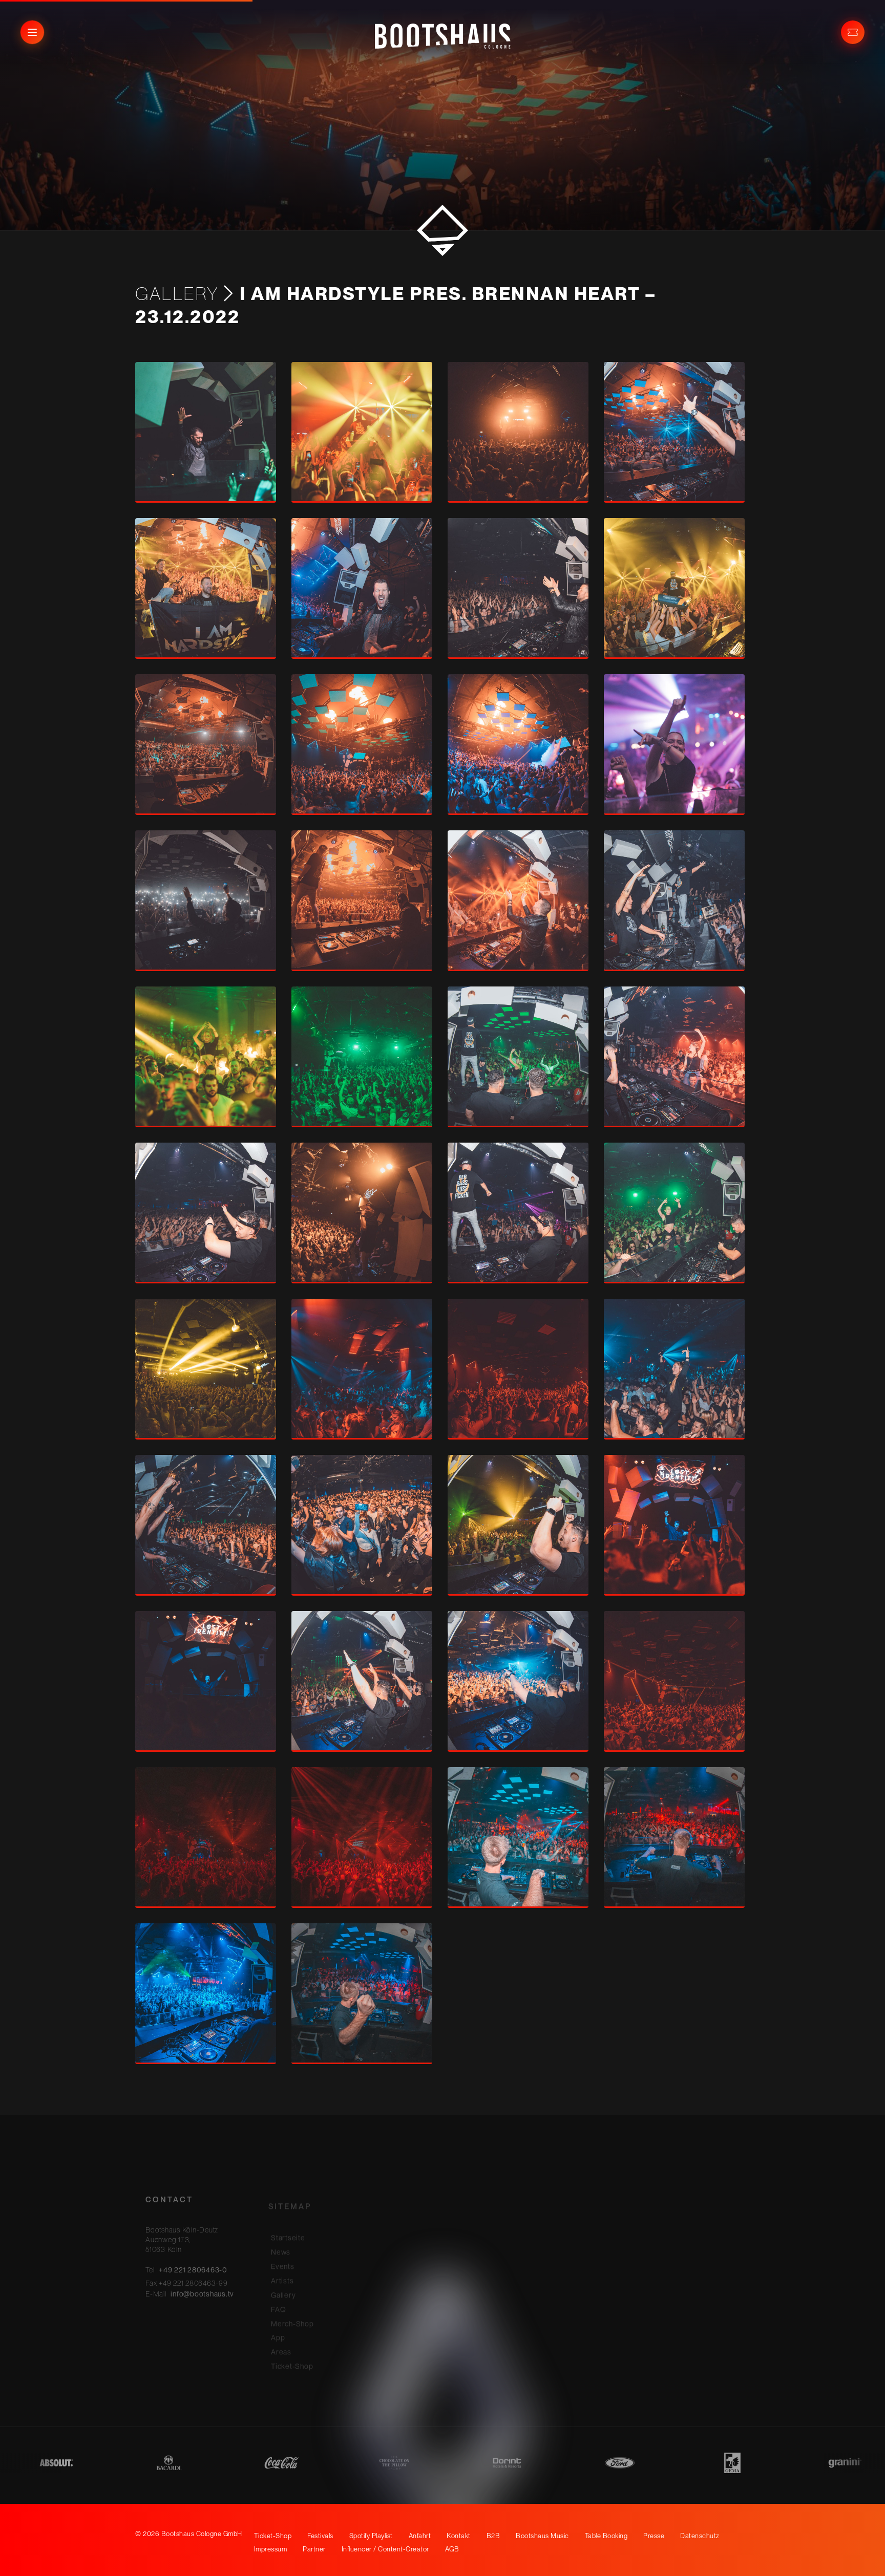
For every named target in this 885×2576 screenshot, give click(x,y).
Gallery (177, 293)
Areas (281, 2327)
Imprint (529, 2213)
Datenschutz (700, 2536)
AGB (452, 2549)
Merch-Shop (292, 2299)
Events (283, 2242)
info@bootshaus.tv (202, 2276)
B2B (401, 2242)
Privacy (529, 2227)
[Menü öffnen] (32, 32)
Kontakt (407, 2227)
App (278, 2313)
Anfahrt (420, 2536)
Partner (406, 2327)
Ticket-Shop (292, 2342)
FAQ (278, 2285)
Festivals (409, 2213)
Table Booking (418, 2285)
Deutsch (543, 2272)
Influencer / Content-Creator (429, 2346)
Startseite (288, 2213)
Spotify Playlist (371, 2536)
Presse (406, 2299)
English (541, 2287)
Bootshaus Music (423, 2256)
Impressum (271, 2549)
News (281, 2227)
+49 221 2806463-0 (193, 2252)
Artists (282, 2256)
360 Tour (409, 2270)
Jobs (402, 2313)
